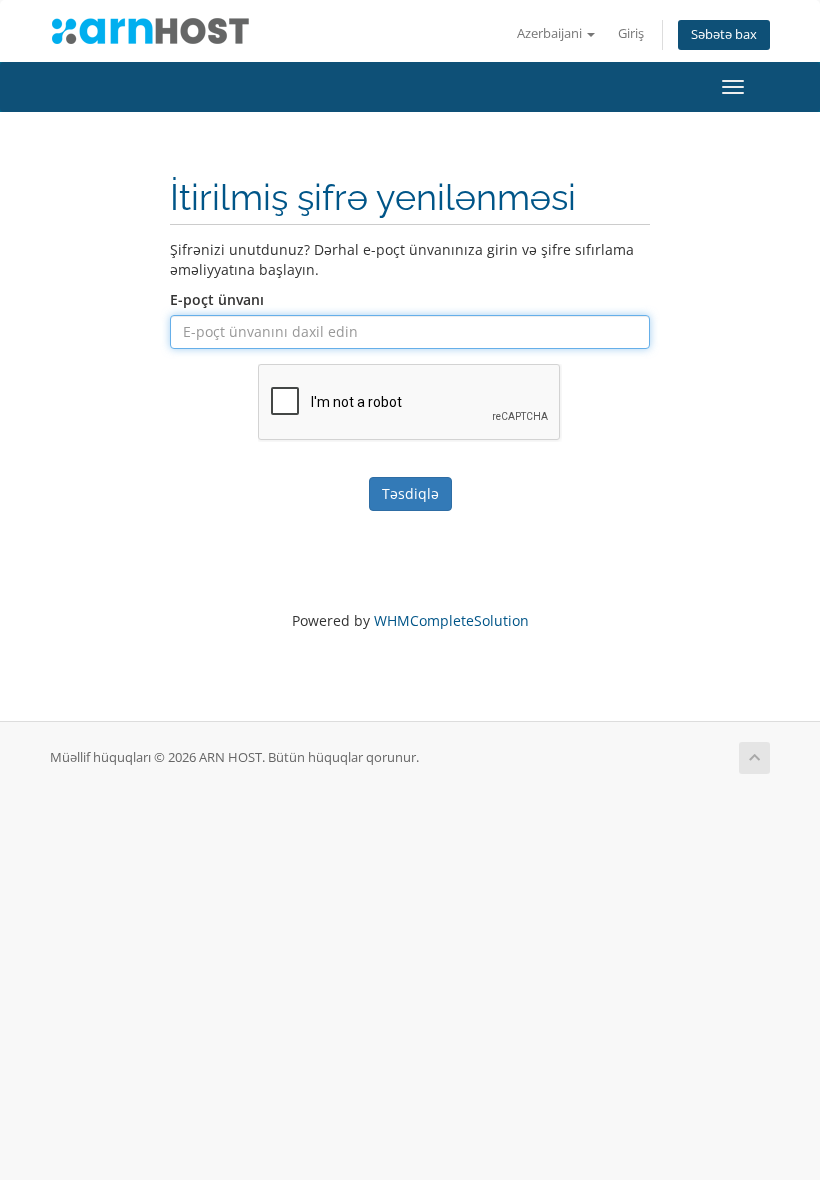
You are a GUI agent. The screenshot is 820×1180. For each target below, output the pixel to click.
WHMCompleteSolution (451, 620)
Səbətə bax (724, 34)
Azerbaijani (551, 33)
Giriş (631, 33)
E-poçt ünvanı (217, 299)
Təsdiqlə (410, 493)
